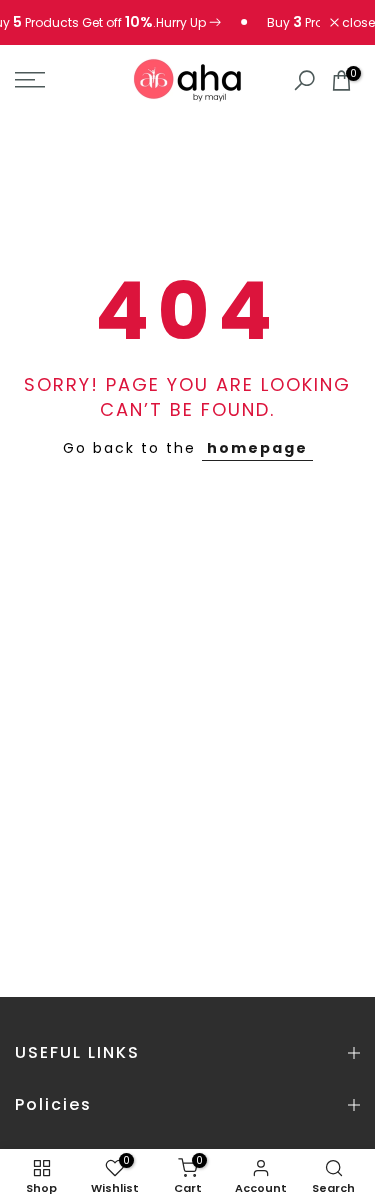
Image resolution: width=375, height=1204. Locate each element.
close (357, 23)
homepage (257, 448)
